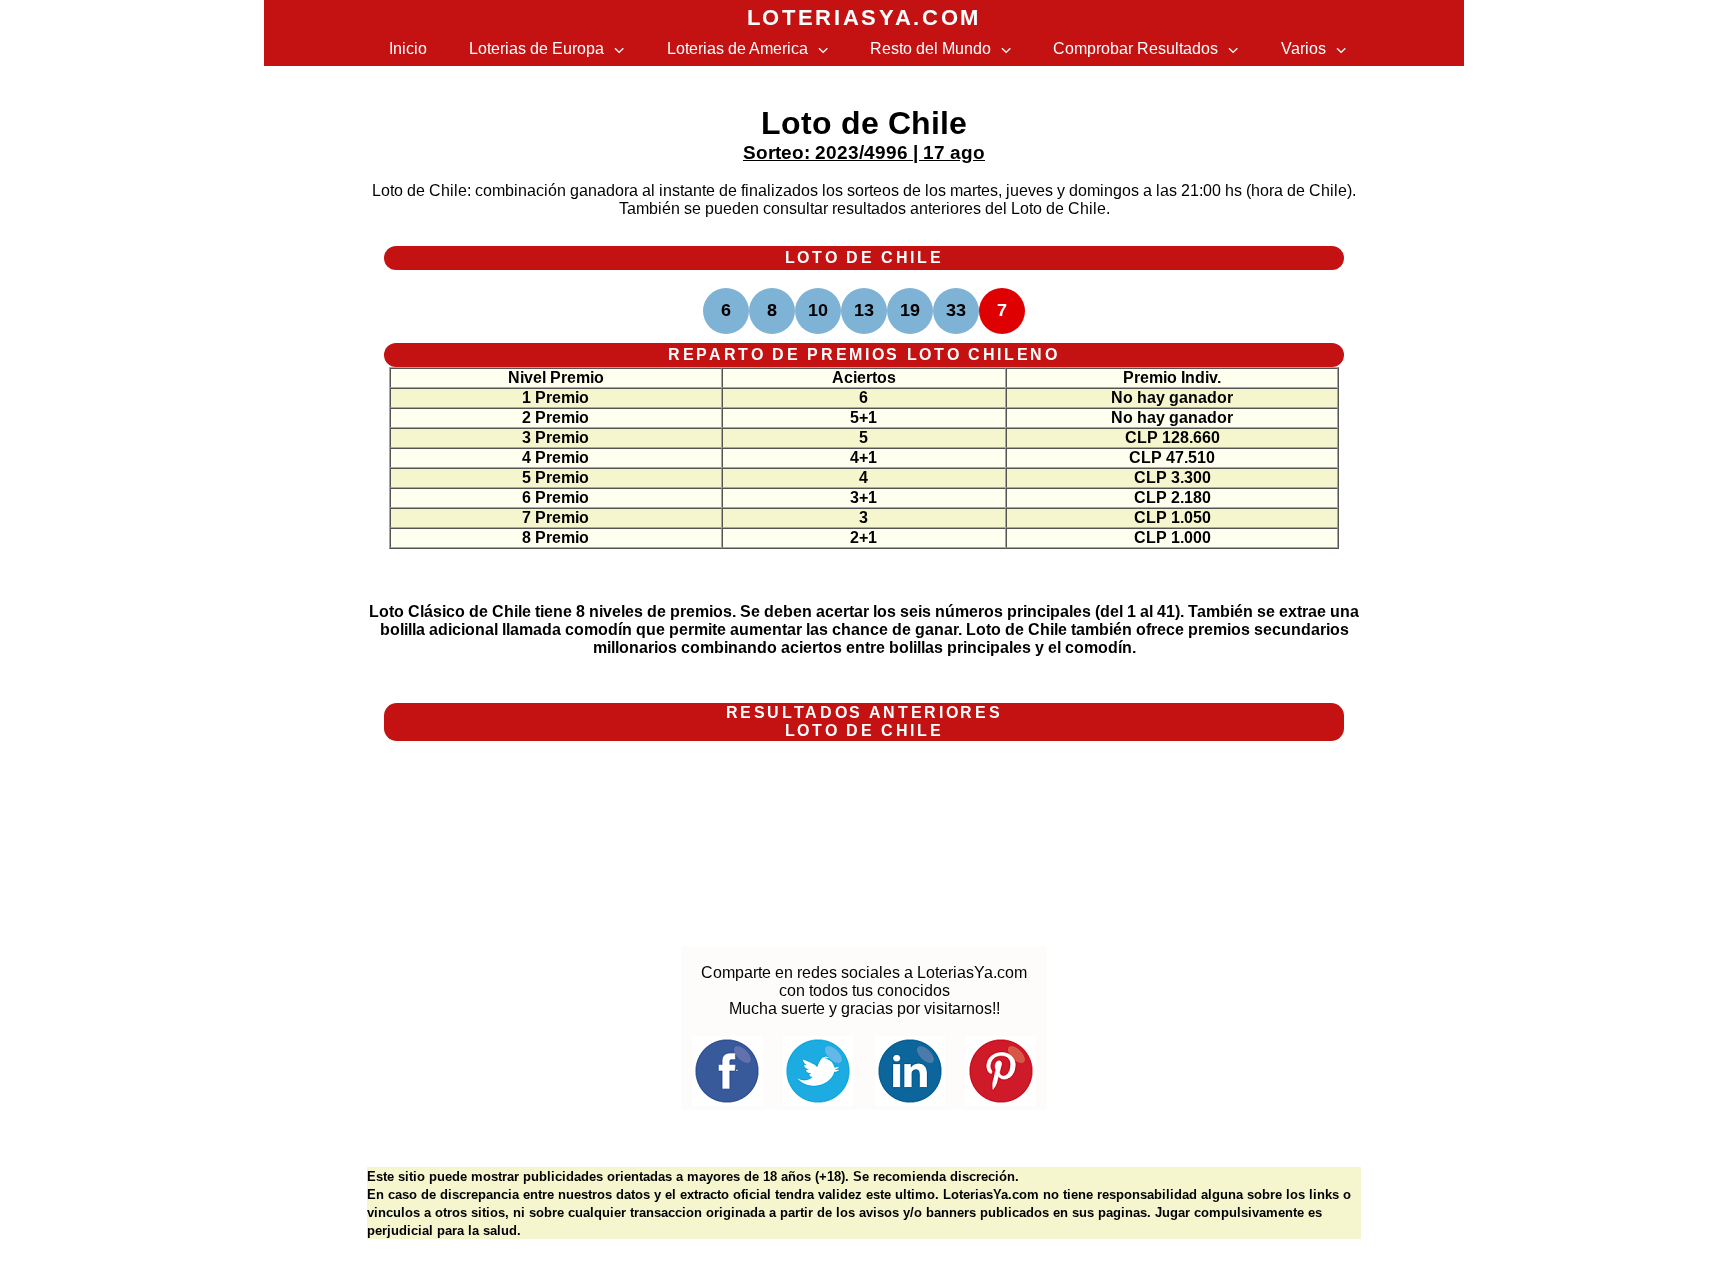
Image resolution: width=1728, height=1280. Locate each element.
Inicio (408, 48)
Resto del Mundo (930, 48)
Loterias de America (737, 48)
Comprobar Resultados (1135, 48)
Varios (1303, 48)
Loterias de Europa (536, 48)
